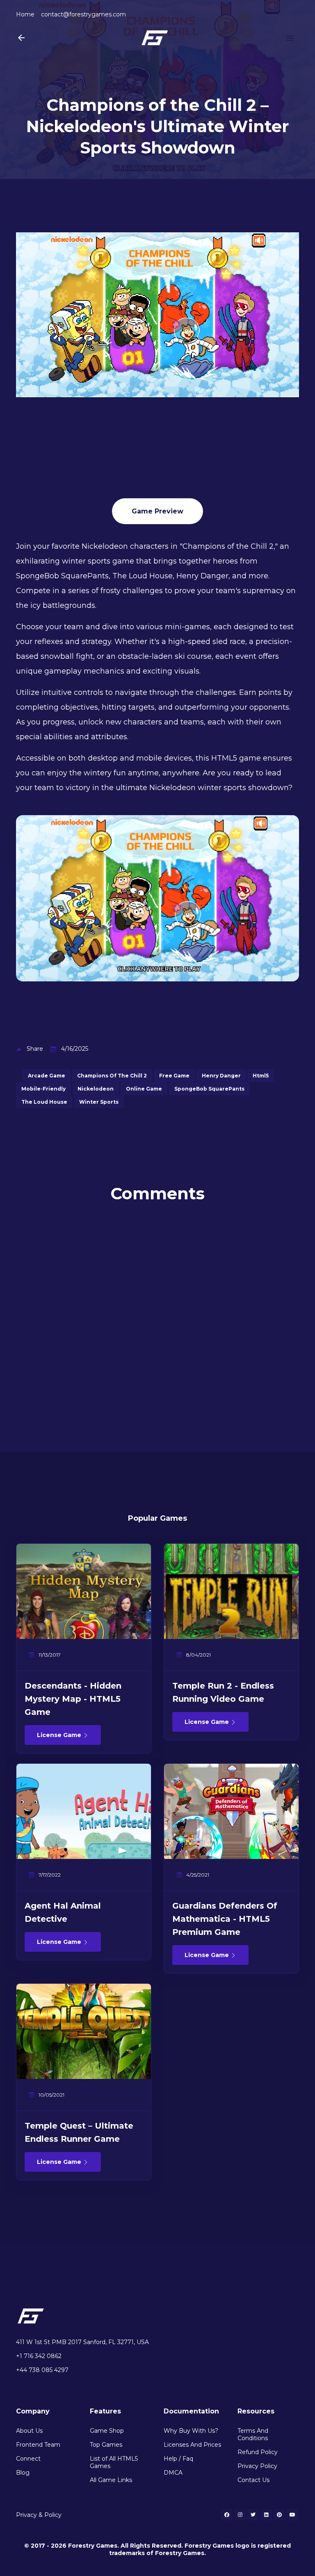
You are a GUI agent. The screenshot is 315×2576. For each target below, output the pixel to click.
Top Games (106, 2445)
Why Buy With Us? (191, 2431)
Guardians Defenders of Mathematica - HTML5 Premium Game (225, 1919)
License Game (60, 1735)
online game (144, 1089)
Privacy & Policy (39, 2515)
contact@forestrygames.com (83, 14)
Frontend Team (38, 2445)
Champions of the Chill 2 (112, 1076)
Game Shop (107, 2431)
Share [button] (35, 1049)
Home (25, 14)
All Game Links (111, 2480)
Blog (23, 2473)
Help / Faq (178, 2459)
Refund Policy (258, 2452)
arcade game (47, 1076)
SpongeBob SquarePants (209, 1089)
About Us (29, 2431)
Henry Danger (221, 1076)
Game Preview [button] (157, 511)
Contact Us (253, 2480)
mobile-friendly (43, 1089)
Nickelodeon (96, 1089)
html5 (261, 1076)
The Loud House (44, 1102)
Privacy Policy (257, 2466)
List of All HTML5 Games (114, 2462)
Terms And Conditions (253, 2434)
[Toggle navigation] (290, 38)
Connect (28, 2459)
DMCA (173, 2473)
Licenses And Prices (192, 2445)
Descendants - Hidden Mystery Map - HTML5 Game (73, 1699)
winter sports (99, 1102)
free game (174, 1076)
